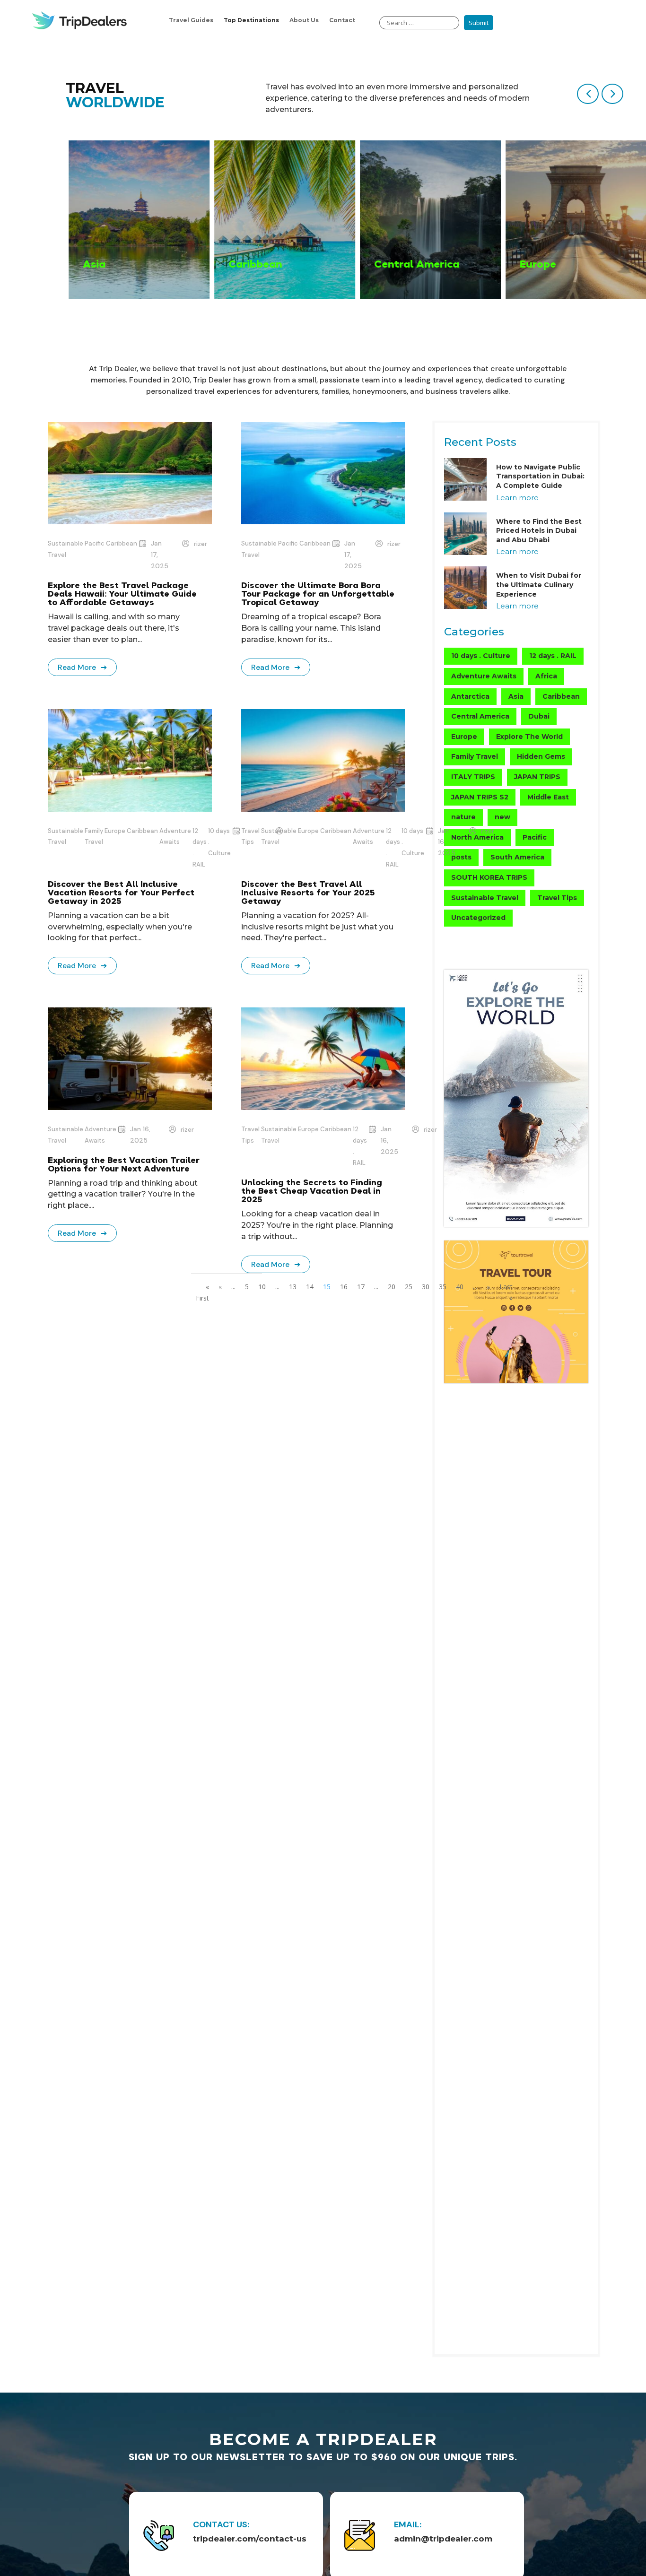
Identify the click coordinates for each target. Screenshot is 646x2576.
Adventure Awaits (175, 837)
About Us (304, 20)
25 (409, 1287)
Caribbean (122, 543)
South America (517, 857)
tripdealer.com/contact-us (250, 2539)
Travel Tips (250, 1135)
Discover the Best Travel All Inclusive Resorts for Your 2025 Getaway (308, 892)
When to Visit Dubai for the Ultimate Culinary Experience (539, 585)
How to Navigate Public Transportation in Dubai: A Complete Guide (540, 476)
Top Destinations (251, 20)
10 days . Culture (219, 842)
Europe (115, 831)
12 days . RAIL (200, 848)
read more (77, 667)
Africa (546, 676)
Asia (516, 696)
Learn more (517, 498)
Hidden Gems (541, 756)
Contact (342, 20)
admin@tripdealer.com (443, 2539)
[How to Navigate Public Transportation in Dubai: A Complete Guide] (465, 481)
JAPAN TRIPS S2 (480, 797)
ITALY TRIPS (473, 777)
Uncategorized (478, 918)
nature (463, 817)
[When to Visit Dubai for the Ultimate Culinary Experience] (465, 589)
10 (262, 1287)
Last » (506, 1292)
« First (202, 1292)
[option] (138, 220)
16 (344, 1287)
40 (460, 1287)
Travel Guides (191, 20)
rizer (201, 544)
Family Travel (94, 837)
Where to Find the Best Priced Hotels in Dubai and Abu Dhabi (539, 531)
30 (426, 1287)
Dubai (539, 716)
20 (392, 1287)
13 (293, 1287)
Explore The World (529, 737)
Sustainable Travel (65, 549)
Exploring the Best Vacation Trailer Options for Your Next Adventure (124, 1164)
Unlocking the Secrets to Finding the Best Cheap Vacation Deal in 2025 (312, 1191)
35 (443, 1287)
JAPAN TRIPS (537, 777)
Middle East (548, 797)
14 (310, 1287)
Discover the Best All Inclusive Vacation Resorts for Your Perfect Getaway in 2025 (121, 892)
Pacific (95, 543)
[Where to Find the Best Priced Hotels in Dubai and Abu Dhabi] (465, 535)
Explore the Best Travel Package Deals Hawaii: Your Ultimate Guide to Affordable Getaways (122, 594)
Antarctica (470, 696)
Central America (480, 716)
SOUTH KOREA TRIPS (489, 877)
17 (361, 1287)
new (502, 817)
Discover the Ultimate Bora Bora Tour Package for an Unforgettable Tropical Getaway (318, 594)
